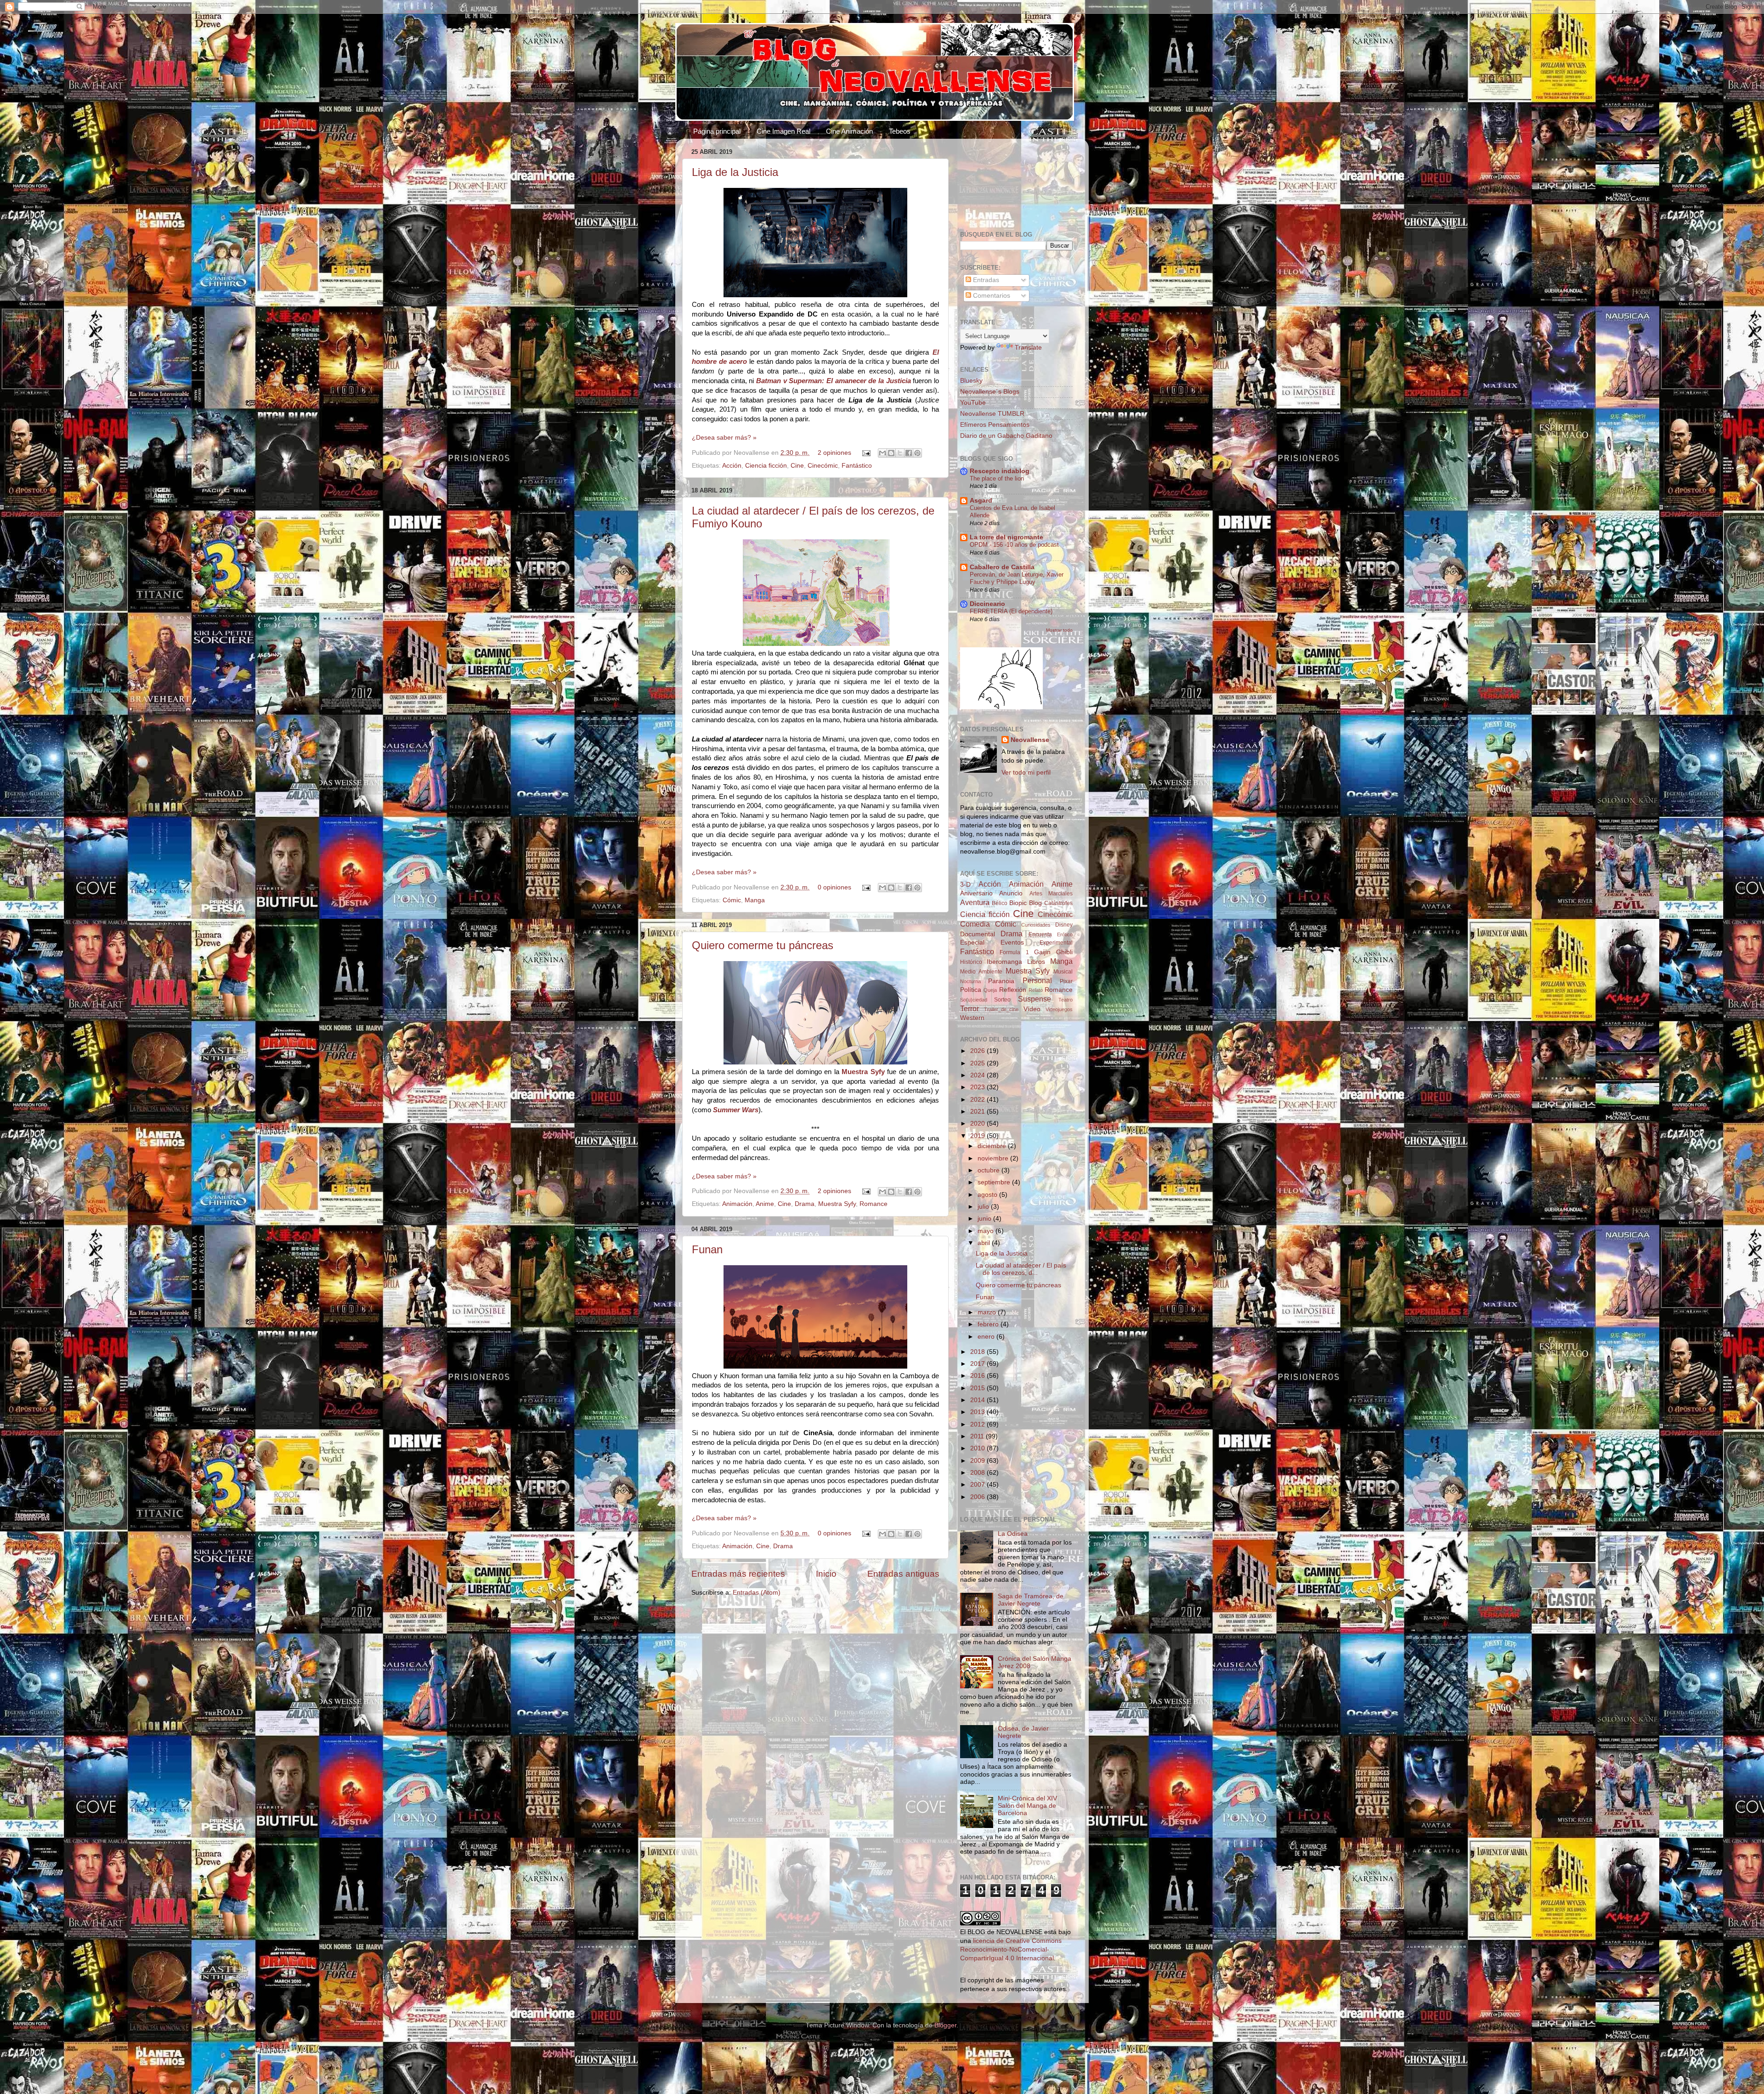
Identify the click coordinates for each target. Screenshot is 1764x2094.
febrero (989, 1324)
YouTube (973, 403)
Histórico (971, 962)
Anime (765, 1204)
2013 (978, 1412)
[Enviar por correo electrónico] (882, 453)
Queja (990, 990)
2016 (978, 1376)
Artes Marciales (1051, 894)
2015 (978, 1388)
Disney (1064, 925)
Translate (1028, 348)
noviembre (994, 1158)
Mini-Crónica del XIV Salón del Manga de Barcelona (1027, 1806)
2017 (978, 1364)
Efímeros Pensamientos (995, 425)
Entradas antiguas (903, 1574)
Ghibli (1064, 952)
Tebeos (900, 131)
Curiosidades (1036, 925)
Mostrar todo (1059, 630)
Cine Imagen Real (783, 131)
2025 (978, 1063)
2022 (978, 1100)
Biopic (1018, 903)
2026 (978, 1051)
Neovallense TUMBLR (992, 414)
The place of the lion (997, 478)
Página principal (717, 131)
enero (987, 1337)
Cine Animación (849, 131)
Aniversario (976, 893)
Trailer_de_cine (1001, 1009)
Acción (732, 466)
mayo (987, 1231)
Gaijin (1042, 952)
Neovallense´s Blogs (990, 392)
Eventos (1012, 942)
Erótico (1065, 934)
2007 (978, 1485)
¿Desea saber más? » (724, 438)
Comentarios (991, 296)
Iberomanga (1004, 962)
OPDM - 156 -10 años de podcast (1014, 545)
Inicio (826, 1574)
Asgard (981, 501)
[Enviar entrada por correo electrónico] (866, 453)
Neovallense (1030, 740)
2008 (978, 1473)
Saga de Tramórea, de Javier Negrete (1031, 1600)
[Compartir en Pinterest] (917, 453)
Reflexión (1013, 990)
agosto (988, 1195)
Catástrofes (1058, 903)
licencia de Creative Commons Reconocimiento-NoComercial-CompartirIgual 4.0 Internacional (1011, 1950)
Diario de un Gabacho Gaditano (1006, 436)
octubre (989, 1170)
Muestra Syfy (837, 1204)
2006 (978, 1497)
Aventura (975, 902)
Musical (1063, 972)
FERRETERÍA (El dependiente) (1011, 611)
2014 (978, 1400)
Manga (755, 900)
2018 (978, 1352)
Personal (1037, 980)
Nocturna (970, 981)
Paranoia (1001, 981)
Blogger (945, 2025)
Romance (874, 1204)
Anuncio (1011, 893)
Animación (737, 1204)
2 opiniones (834, 453)
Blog (1035, 903)
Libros (1036, 962)
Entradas (985, 280)
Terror (970, 1008)
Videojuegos (1059, 1009)
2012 (978, 1424)
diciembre (993, 1146)
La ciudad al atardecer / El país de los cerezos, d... (1021, 1269)
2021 (978, 1112)
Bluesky (971, 381)
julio (984, 1207)
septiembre (995, 1182)
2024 (978, 1075)
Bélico (1000, 903)
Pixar (1066, 981)
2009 (978, 1461)
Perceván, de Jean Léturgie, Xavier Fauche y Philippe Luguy (1017, 578)
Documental (978, 934)
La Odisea (1013, 1534)
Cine (797, 466)
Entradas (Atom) (757, 1593)
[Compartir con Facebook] (909, 453)
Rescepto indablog (1000, 471)
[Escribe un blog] (891, 453)
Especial (972, 942)
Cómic (732, 900)
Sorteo (1002, 1000)
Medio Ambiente (981, 972)
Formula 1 (1014, 952)
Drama (805, 1204)
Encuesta (1040, 934)
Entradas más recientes (738, 1574)
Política (971, 990)
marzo (988, 1312)
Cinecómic (823, 466)
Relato (1036, 990)
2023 (978, 1087)
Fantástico (857, 466)
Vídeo (1032, 1009)
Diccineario (987, 604)
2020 (978, 1123)
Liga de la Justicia (735, 172)
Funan (707, 1249)
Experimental (1056, 943)
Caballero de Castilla (1002, 567)
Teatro (1066, 1000)
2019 (978, 1136)
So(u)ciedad (974, 1000)
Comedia (975, 924)
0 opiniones (834, 887)
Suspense (1035, 999)
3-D (965, 885)
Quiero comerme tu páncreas (763, 945)
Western (972, 1018)
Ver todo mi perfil (1026, 773)
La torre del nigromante (1006, 537)
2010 (978, 1448)
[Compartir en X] (900, 453)
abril (985, 1243)
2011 (978, 1436)
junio (985, 1219)
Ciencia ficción (766, 466)
